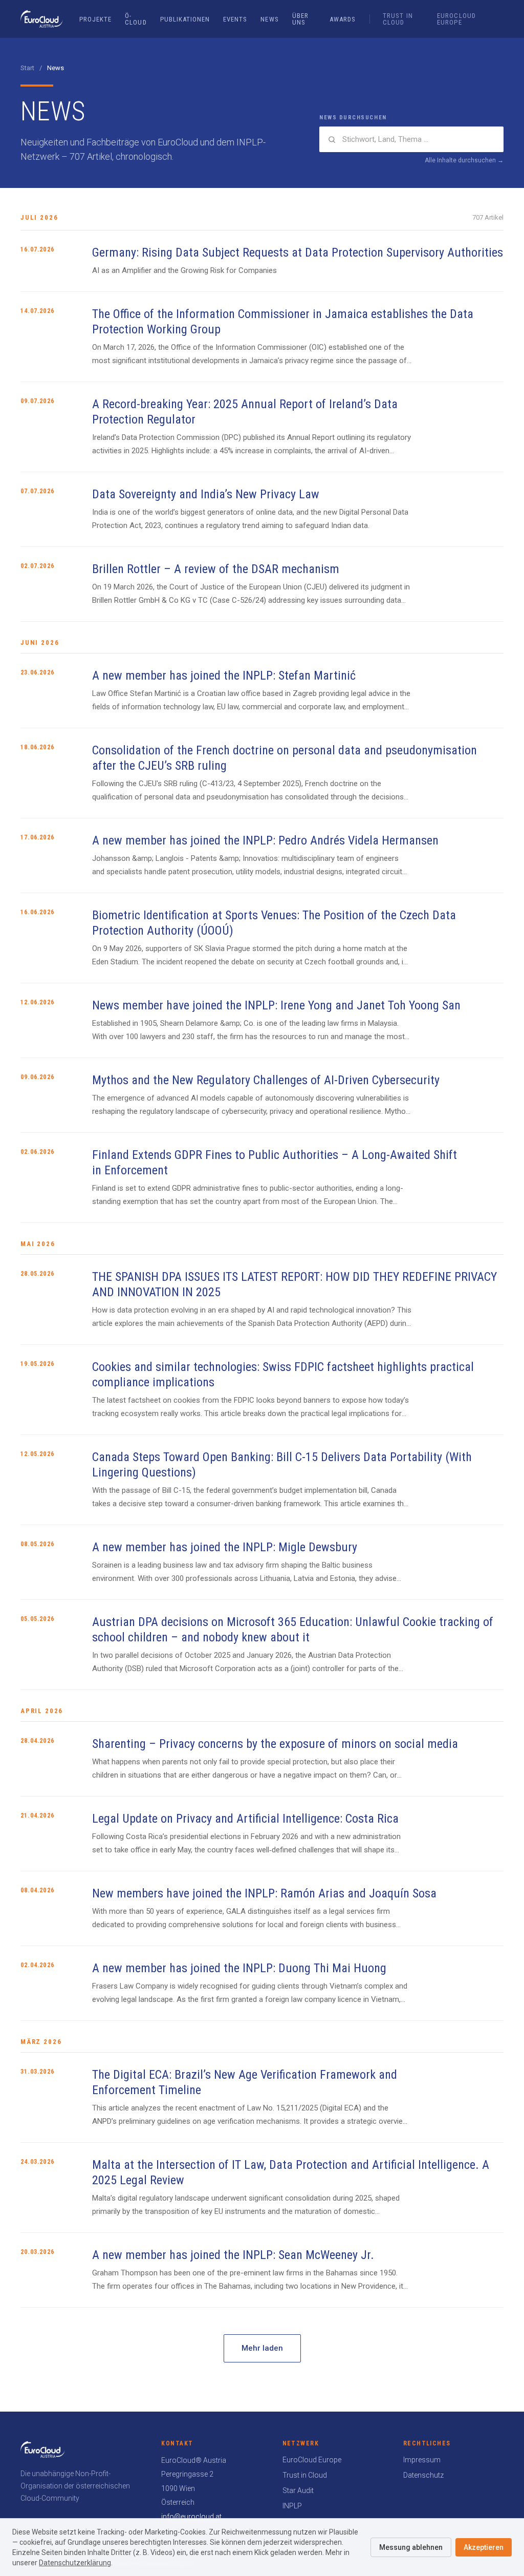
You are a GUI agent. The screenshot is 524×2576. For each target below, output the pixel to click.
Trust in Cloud (398, 19)
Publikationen (185, 19)
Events (235, 19)
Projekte (95, 19)
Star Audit (298, 2490)
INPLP (292, 2506)
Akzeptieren (484, 2547)
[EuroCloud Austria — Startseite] (42, 19)
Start (27, 68)
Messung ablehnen (411, 2547)
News (269, 19)
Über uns (300, 19)
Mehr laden (262, 2348)
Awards (343, 19)
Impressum (422, 2460)
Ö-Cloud (136, 19)
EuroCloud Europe (456, 19)
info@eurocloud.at (191, 2517)
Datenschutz (423, 2475)
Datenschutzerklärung (75, 2563)
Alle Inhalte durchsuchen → (464, 160)
